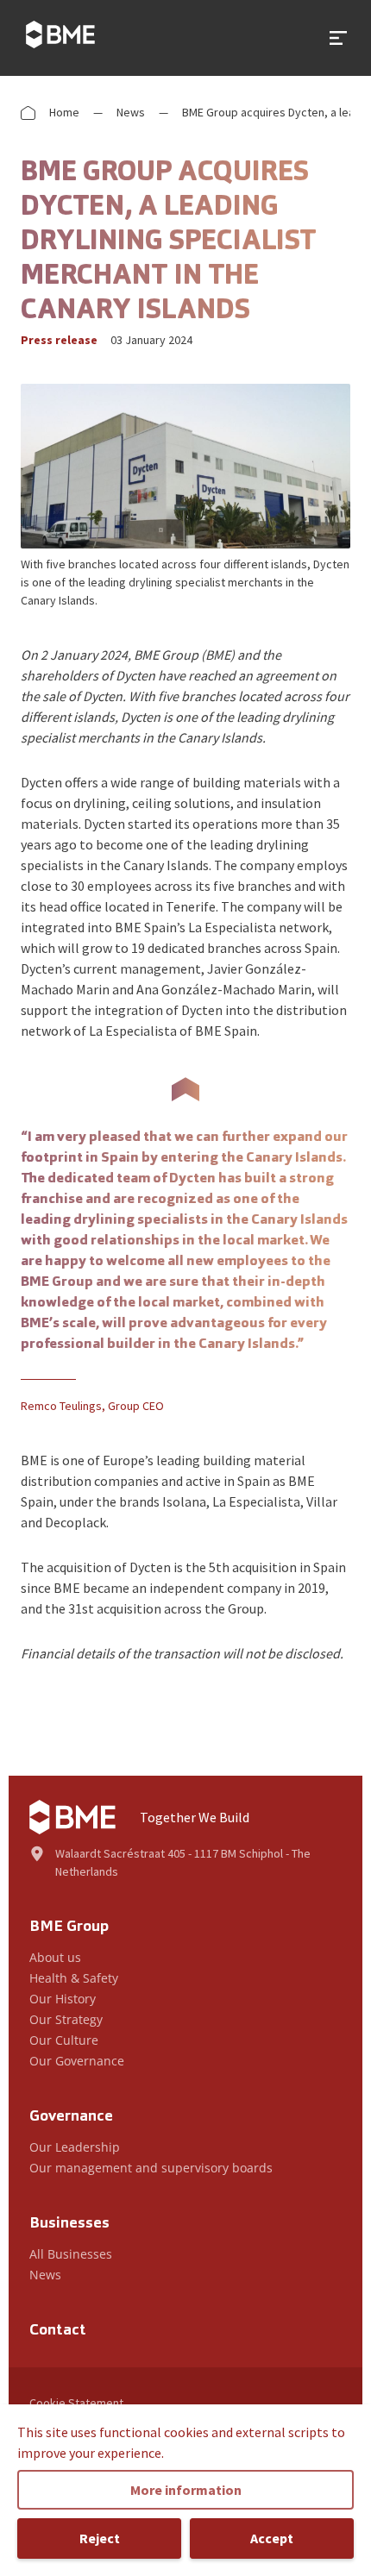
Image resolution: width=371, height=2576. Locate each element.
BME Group (69, 1927)
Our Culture (64, 2040)
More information (186, 2490)
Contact (58, 2331)
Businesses (69, 2224)
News (131, 112)
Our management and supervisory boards (151, 2168)
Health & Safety (74, 1978)
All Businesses (71, 2254)
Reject (100, 2538)
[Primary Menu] (338, 38)
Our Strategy (66, 2019)
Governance (71, 2117)
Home (64, 112)
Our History (63, 1999)
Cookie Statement (76, 2403)
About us (55, 1957)
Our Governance (77, 2061)
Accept (272, 2538)
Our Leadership (75, 2147)
